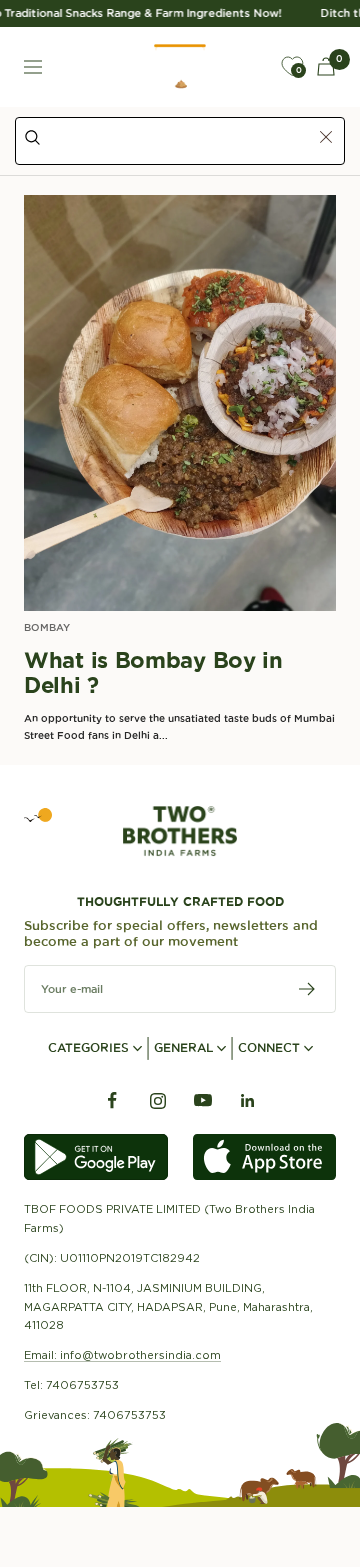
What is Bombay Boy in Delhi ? (153, 673)
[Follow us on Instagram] (157, 1100)
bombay (47, 627)
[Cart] (326, 66)
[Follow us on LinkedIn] (247, 1100)
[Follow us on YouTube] (202, 1100)
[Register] (307, 989)
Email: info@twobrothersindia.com (122, 1355)
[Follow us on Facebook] (112, 1100)
